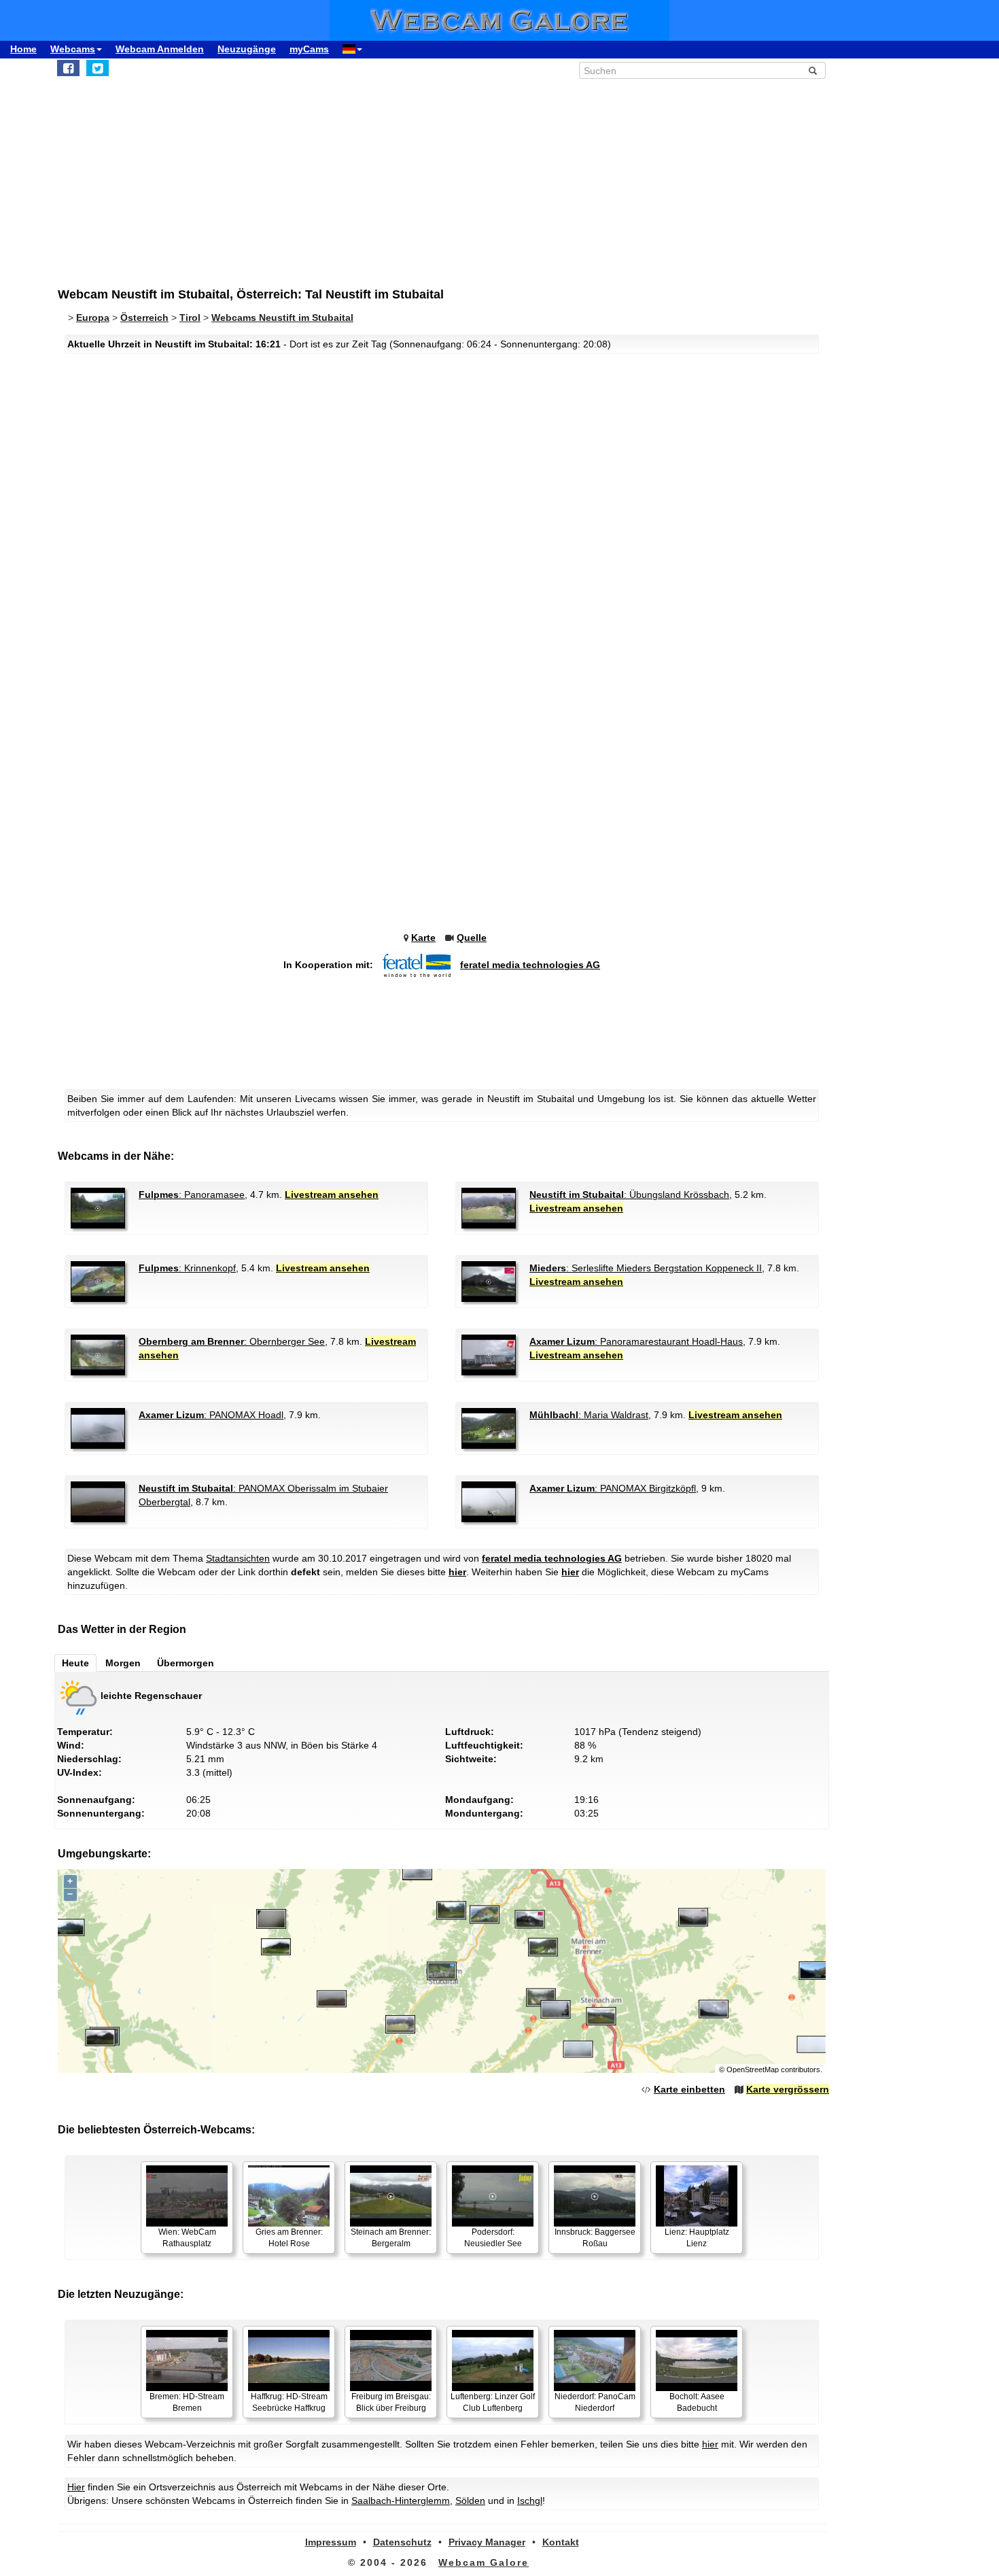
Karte (423, 938)
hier (457, 1572)
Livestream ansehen (332, 1195)
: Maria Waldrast (589, 1415)
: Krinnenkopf (187, 1268)
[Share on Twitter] (98, 68)
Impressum (331, 2542)
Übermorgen (186, 1663)
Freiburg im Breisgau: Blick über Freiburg (391, 2402)
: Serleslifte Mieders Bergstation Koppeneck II (646, 1268)
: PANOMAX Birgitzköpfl (613, 1488)
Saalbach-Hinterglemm (401, 2501)
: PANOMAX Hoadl (211, 1415)
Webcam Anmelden (160, 49)
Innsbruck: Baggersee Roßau (595, 2238)
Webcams (73, 49)
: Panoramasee (192, 1195)
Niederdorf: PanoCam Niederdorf (595, 2402)
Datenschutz (402, 2542)
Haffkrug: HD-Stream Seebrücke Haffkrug (289, 2402)
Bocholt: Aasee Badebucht (697, 2402)
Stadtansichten (238, 1558)
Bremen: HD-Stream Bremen (187, 2402)
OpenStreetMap (753, 2070)
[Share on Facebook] (68, 68)
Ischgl (530, 2501)
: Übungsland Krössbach (629, 1195)
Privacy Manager (487, 2542)
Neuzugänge (247, 49)
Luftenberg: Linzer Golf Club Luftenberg (493, 2402)
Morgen (123, 1663)
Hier (76, 2487)
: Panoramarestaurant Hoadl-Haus (636, 1341)
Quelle (472, 938)
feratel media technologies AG (530, 965)
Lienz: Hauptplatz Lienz (697, 2238)
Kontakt (561, 2542)
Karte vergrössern (788, 2089)
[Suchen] (813, 71)
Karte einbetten (689, 2089)
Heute (75, 1663)
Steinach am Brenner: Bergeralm (391, 2238)
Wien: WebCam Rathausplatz (187, 2238)
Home (23, 49)
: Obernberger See (232, 1341)
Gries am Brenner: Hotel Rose (289, 2238)
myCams (309, 49)
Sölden (470, 2501)
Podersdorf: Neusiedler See (493, 2238)
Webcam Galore (484, 2562)
